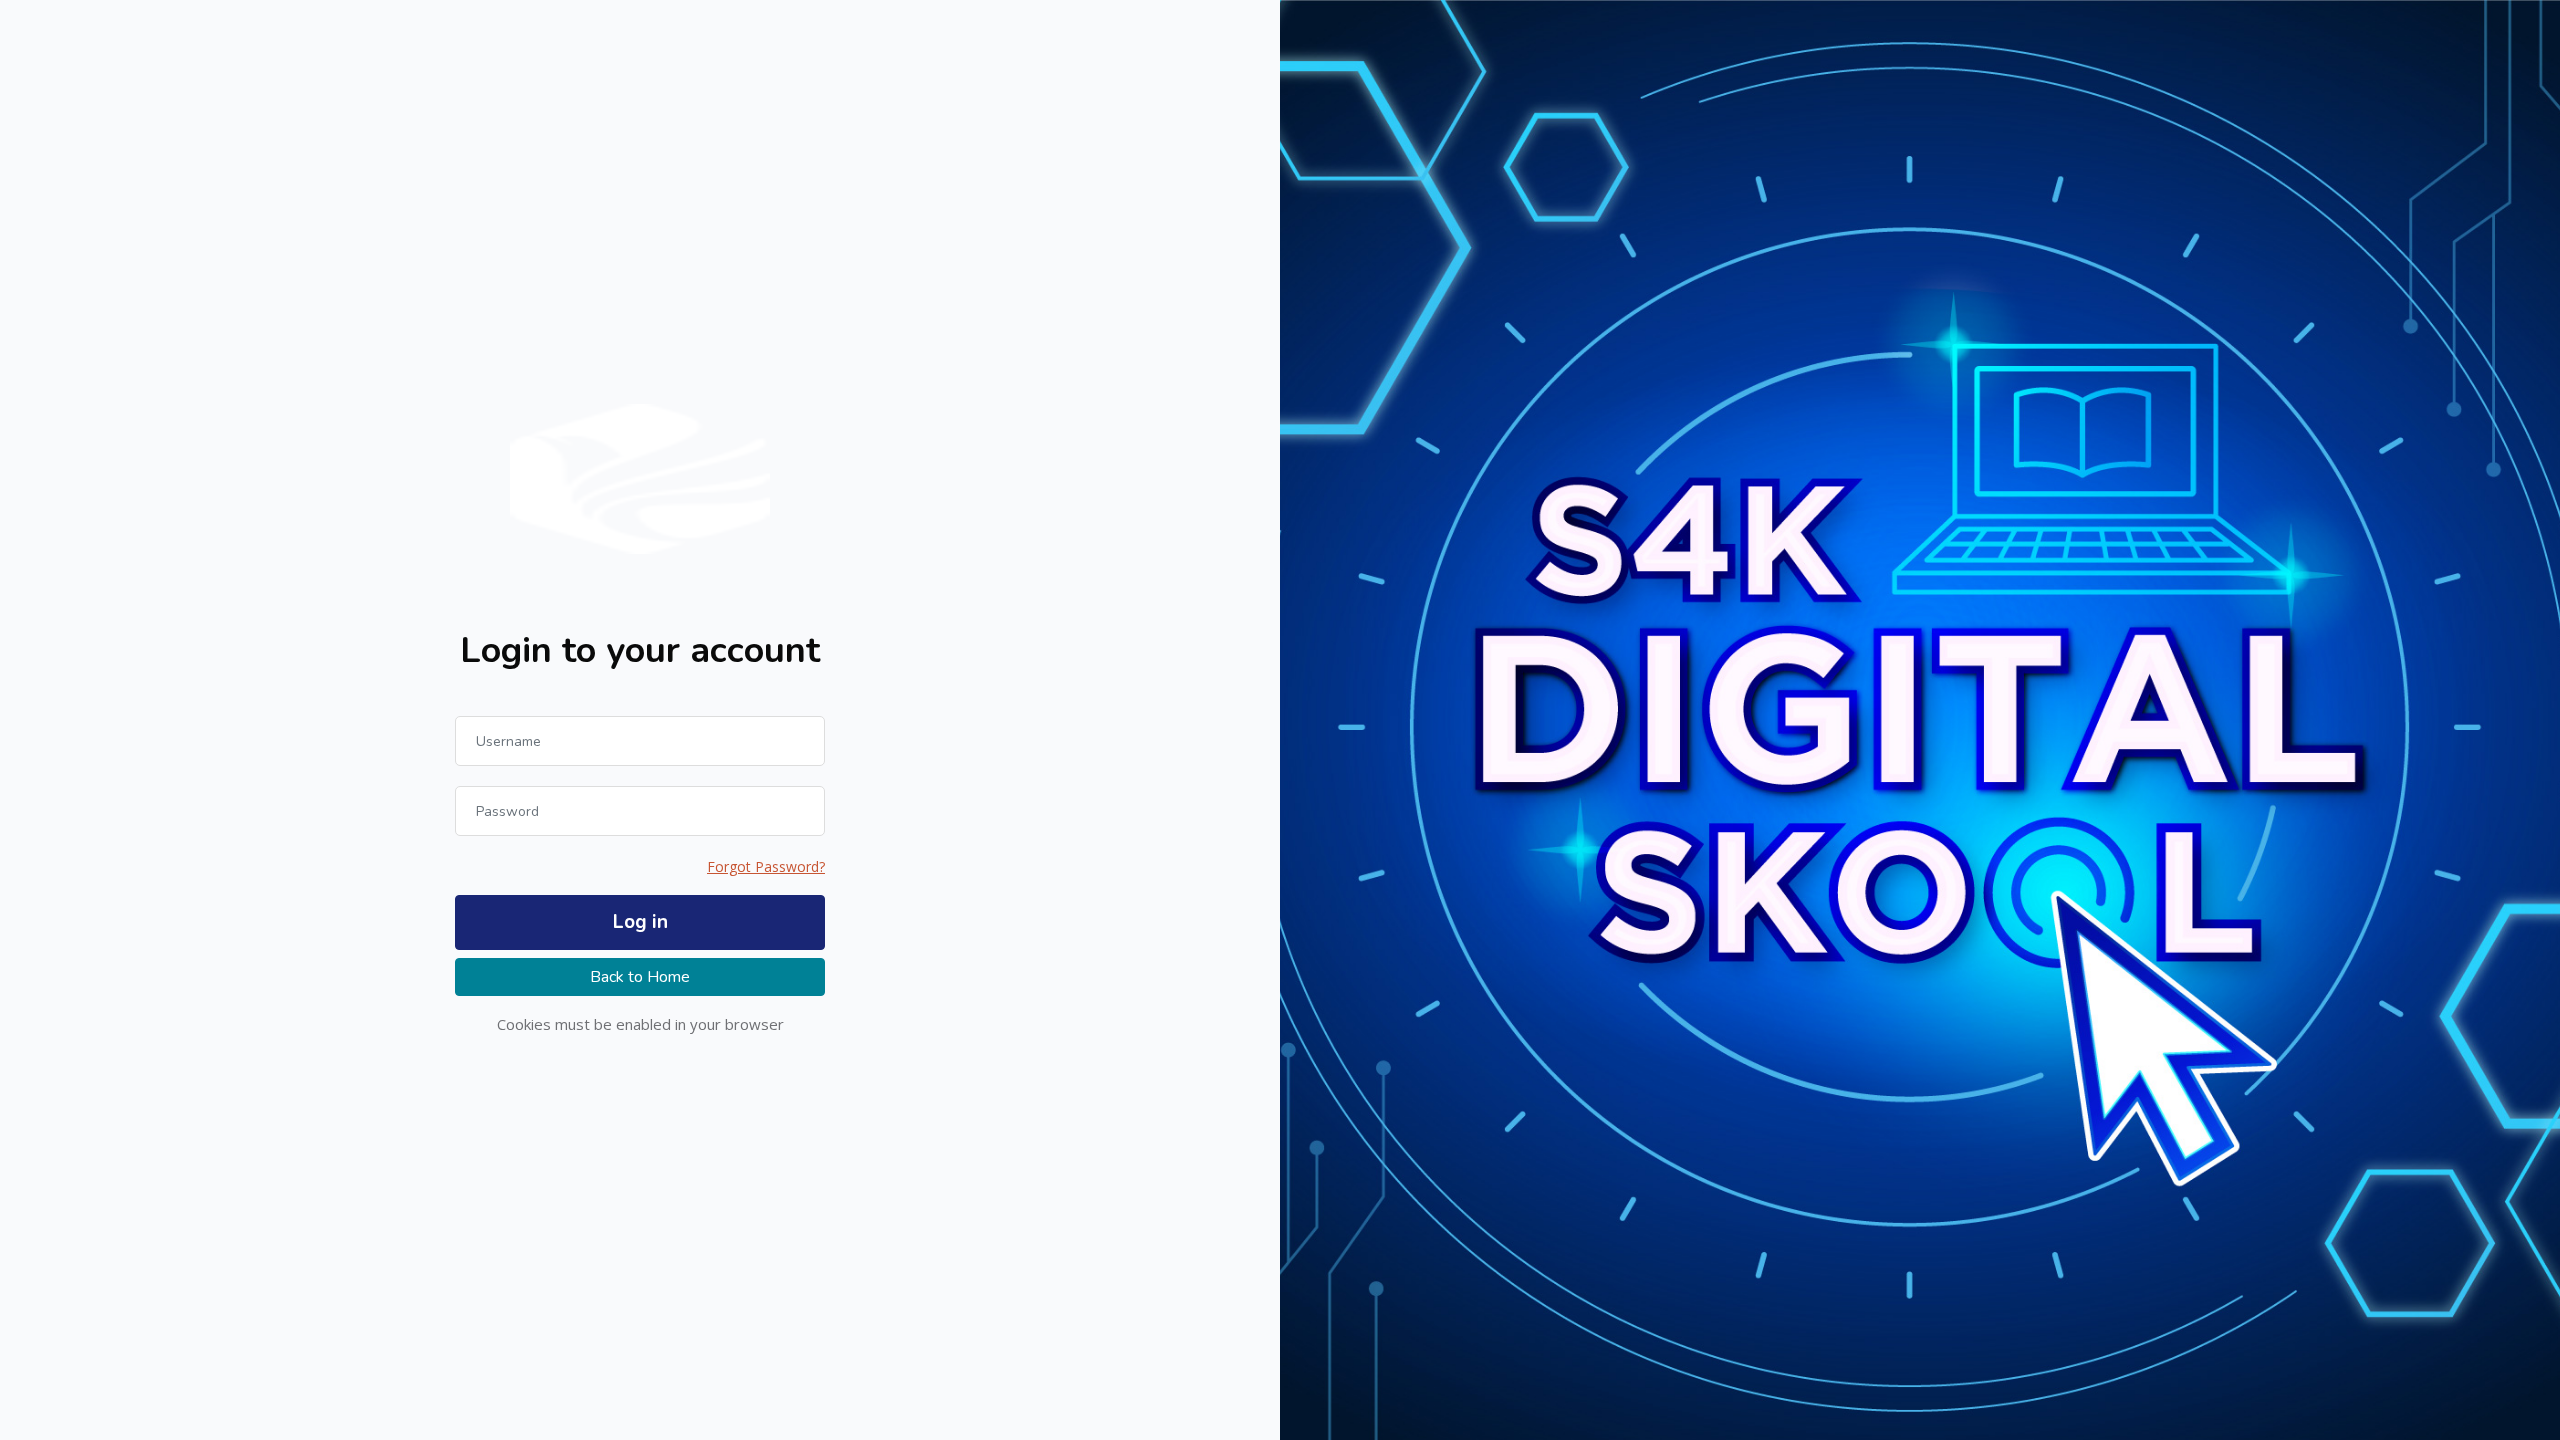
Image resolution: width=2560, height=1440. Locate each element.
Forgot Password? (766, 866)
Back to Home (640, 977)
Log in (640, 922)
